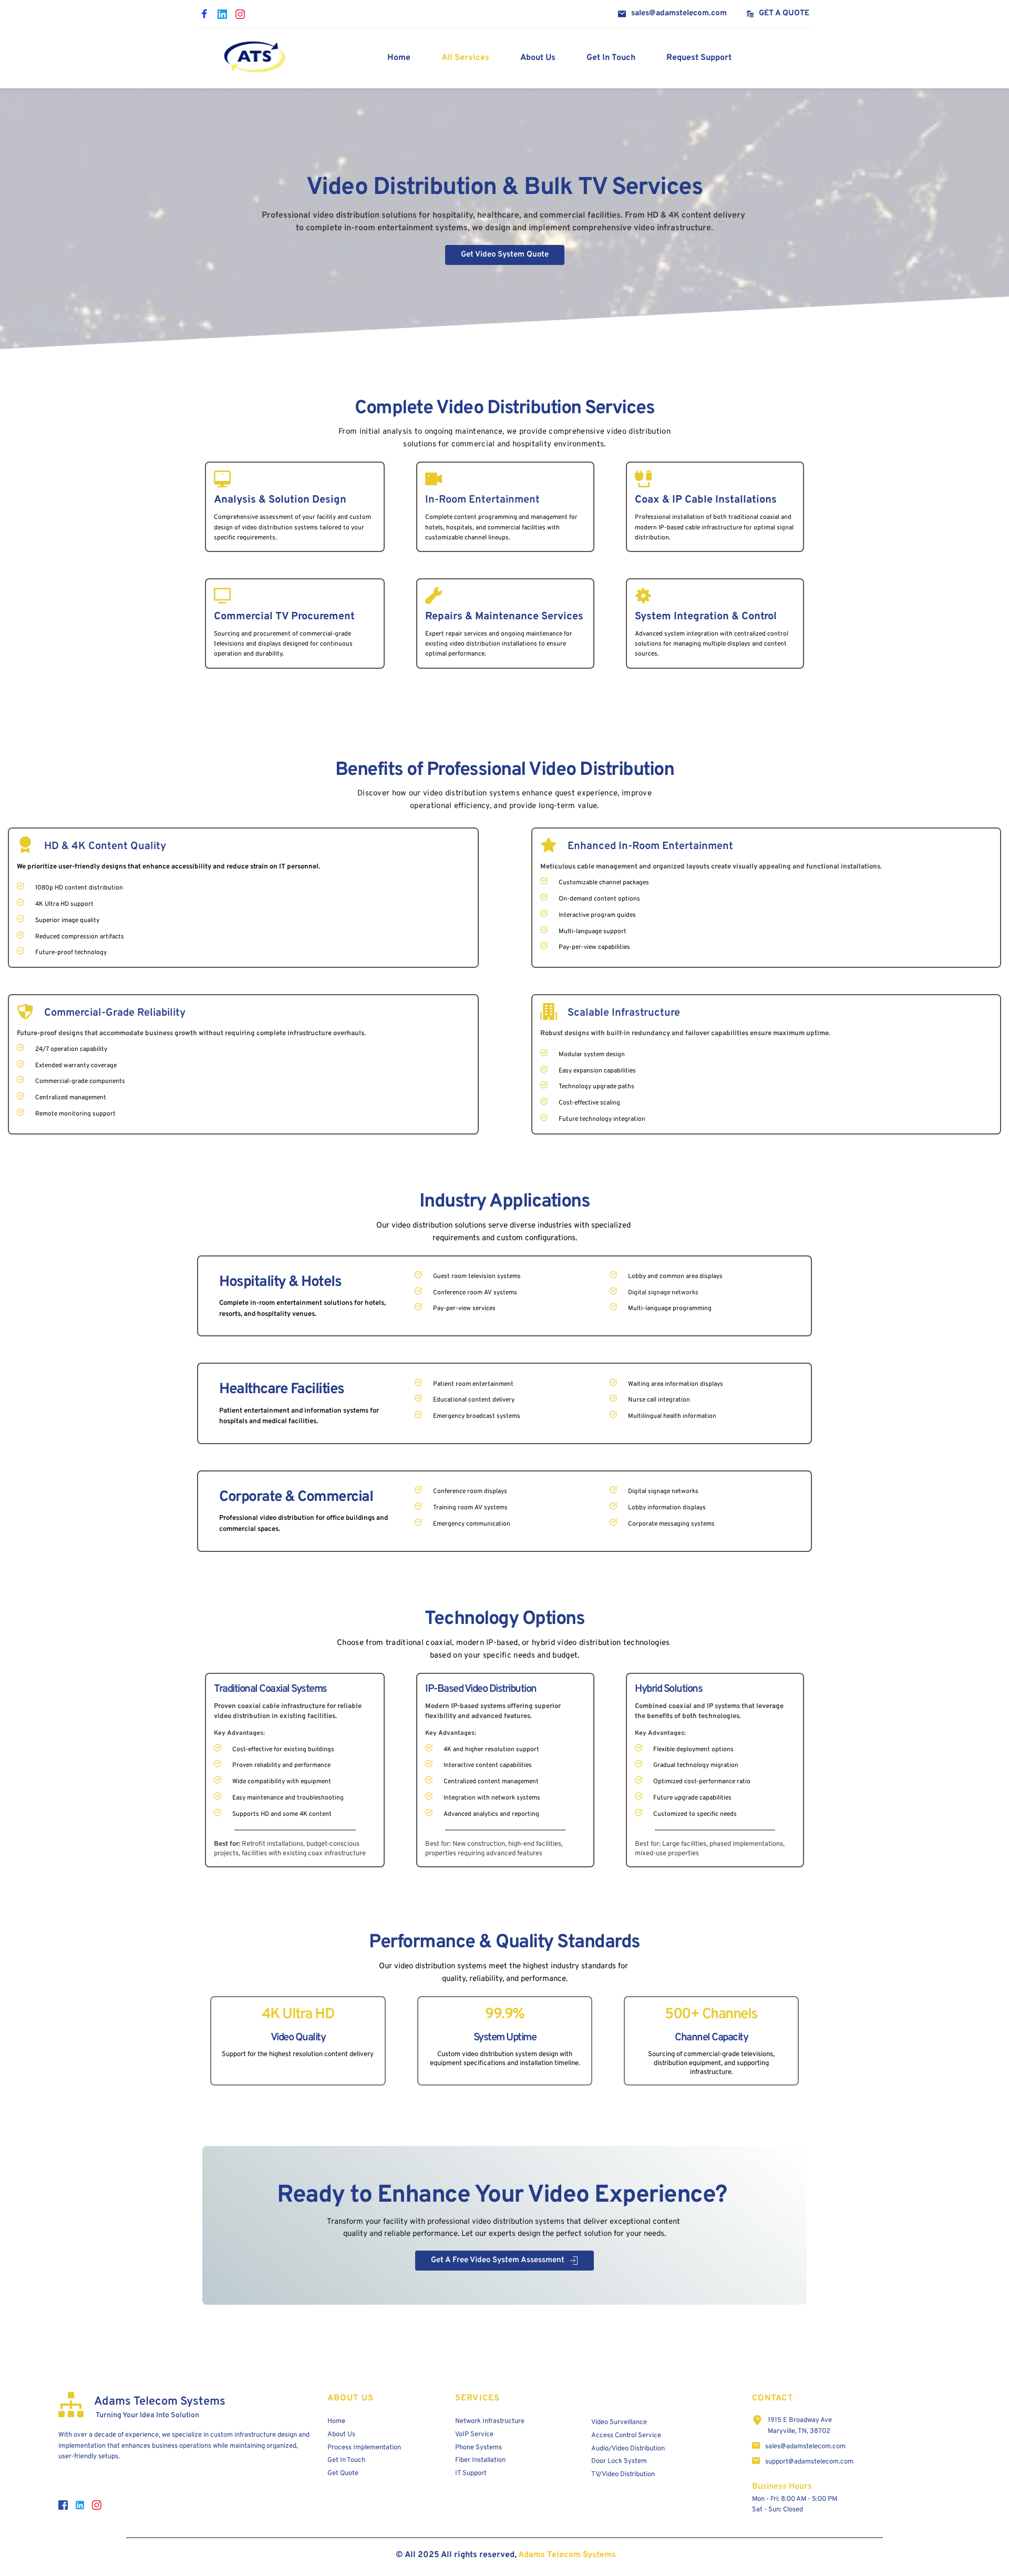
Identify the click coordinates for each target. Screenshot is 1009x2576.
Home (337, 2421)
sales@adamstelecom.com (805, 2447)
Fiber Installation (480, 2460)
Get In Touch (346, 2460)
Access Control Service (626, 2436)
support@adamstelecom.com (809, 2462)
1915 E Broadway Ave (800, 2420)
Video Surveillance (619, 2422)
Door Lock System (619, 2461)
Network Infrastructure (490, 2421)
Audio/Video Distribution (628, 2449)
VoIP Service (474, 2435)
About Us (341, 2435)
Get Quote (343, 2473)
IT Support (471, 2473)
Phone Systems (478, 2448)
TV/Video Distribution (623, 2475)
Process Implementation (364, 2448)
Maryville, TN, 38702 (799, 2431)
